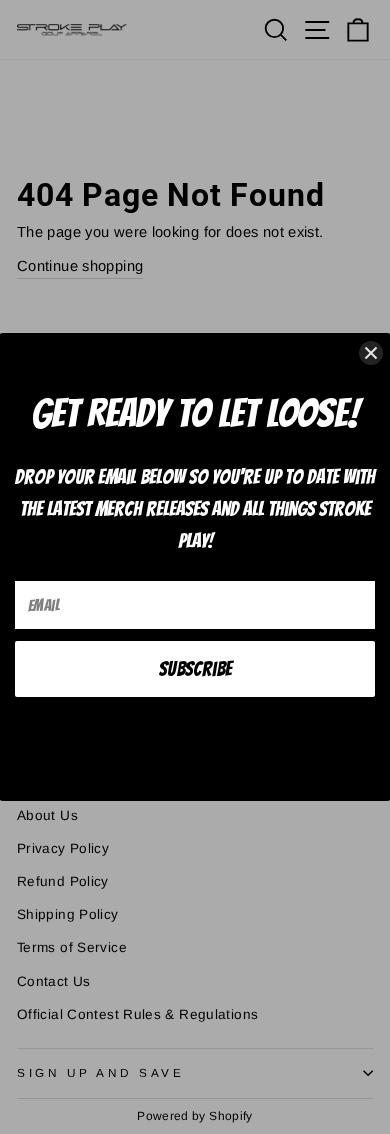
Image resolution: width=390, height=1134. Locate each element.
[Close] (371, 353)
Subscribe (195, 669)
